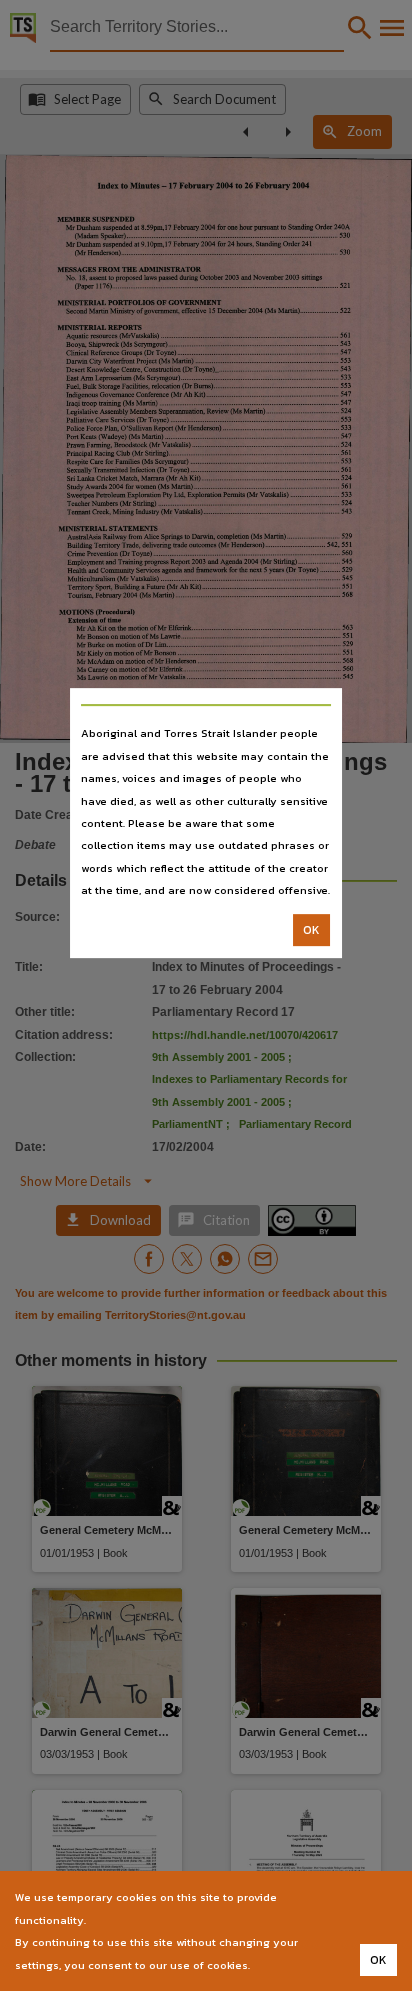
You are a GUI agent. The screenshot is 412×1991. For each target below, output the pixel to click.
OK (311, 930)
